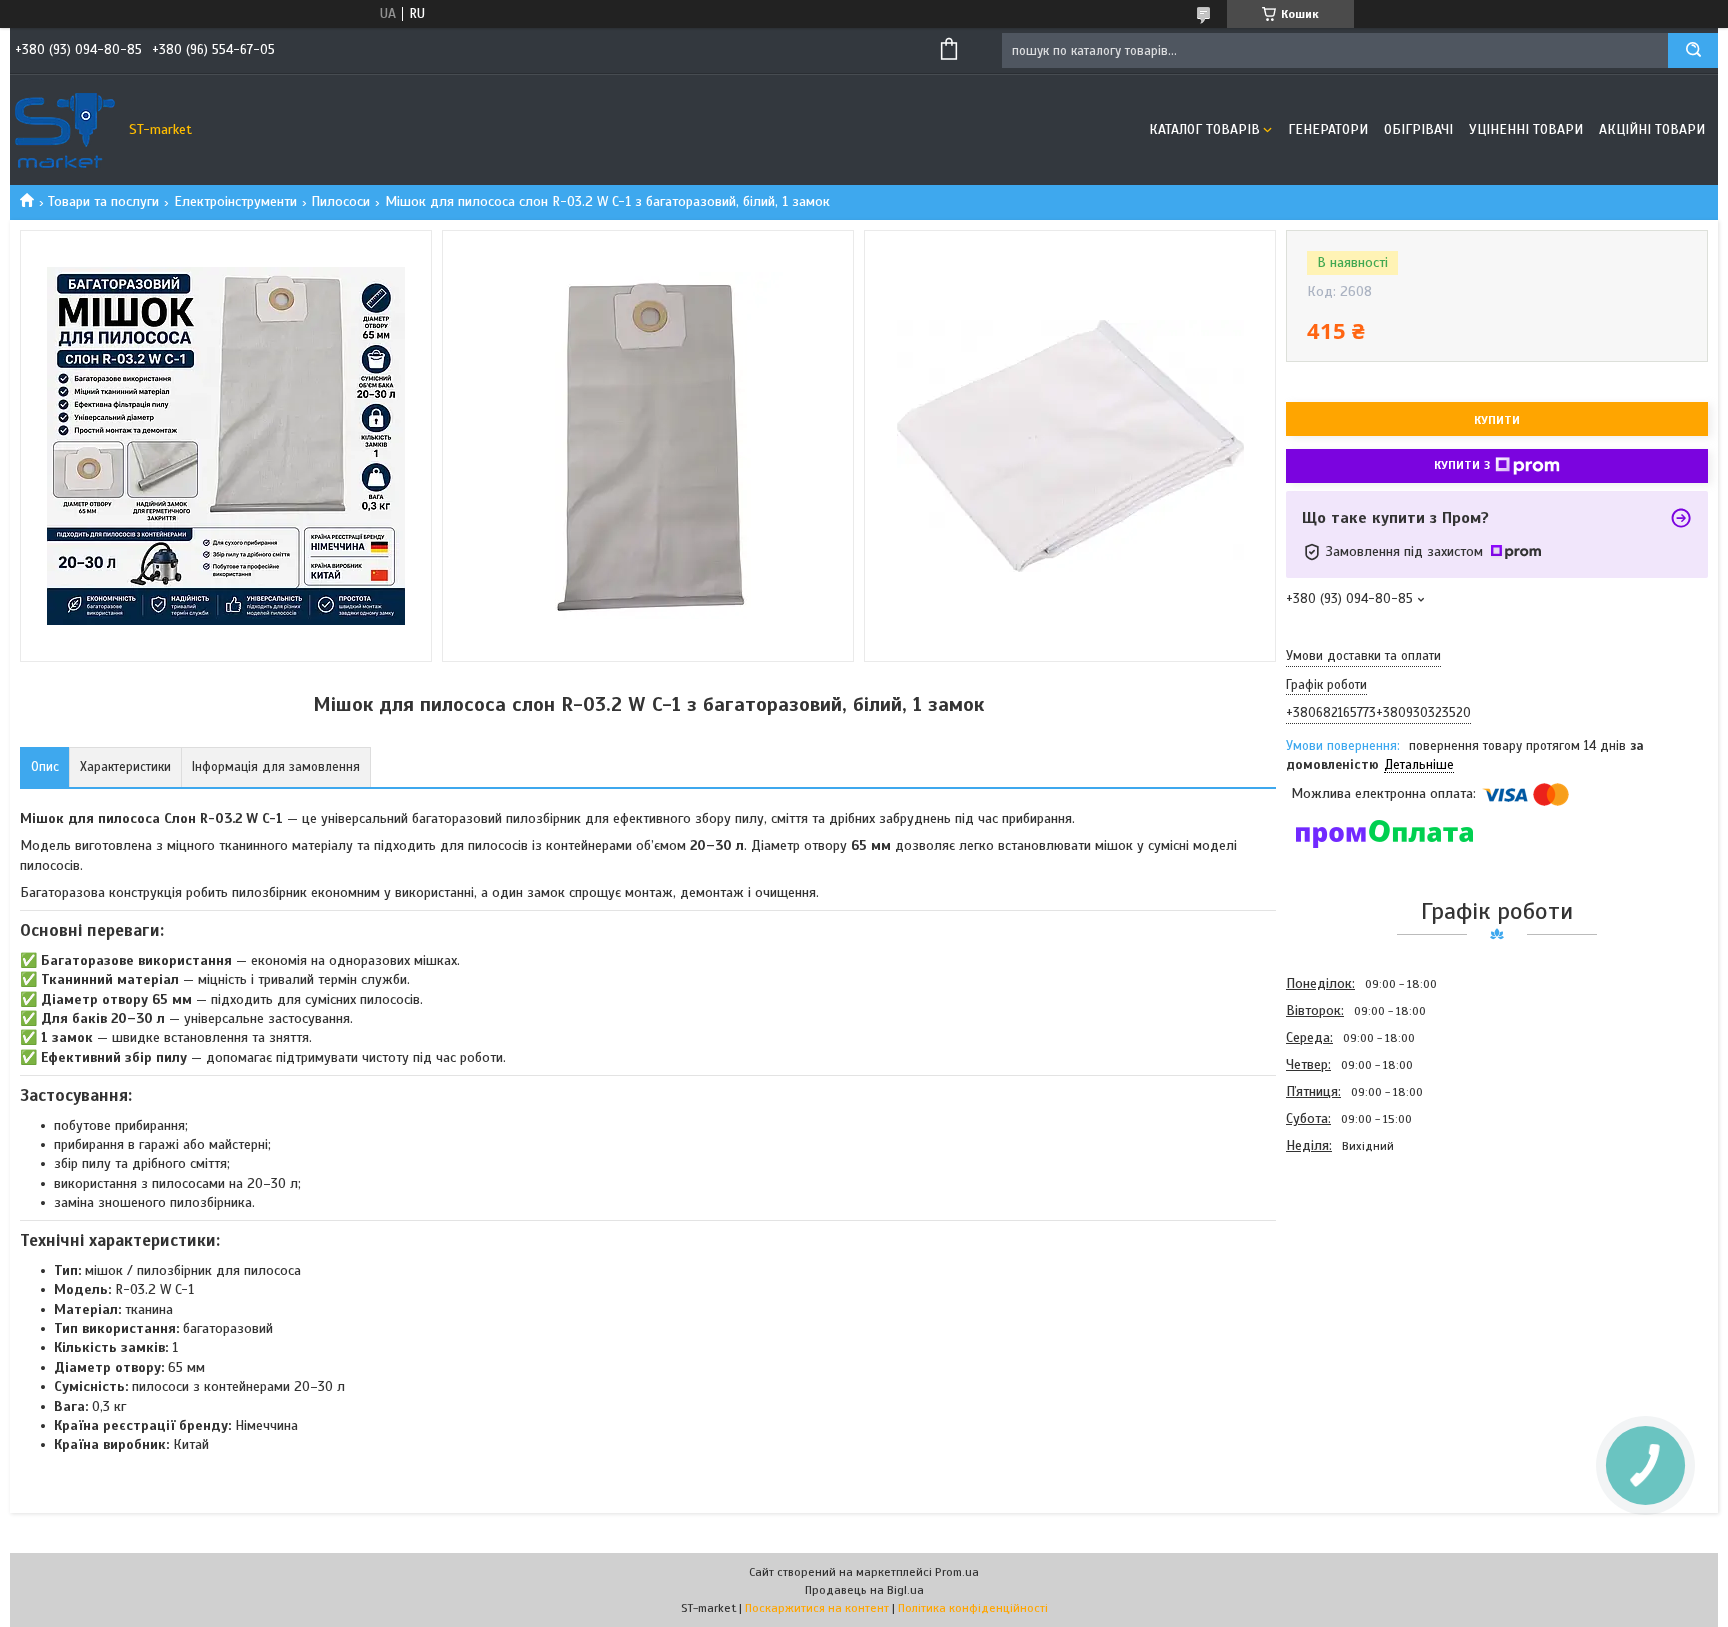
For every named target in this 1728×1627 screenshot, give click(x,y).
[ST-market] (65, 130)
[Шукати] (1693, 50)
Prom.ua (957, 1572)
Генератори (1328, 129)
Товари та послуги (103, 201)
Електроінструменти (235, 201)
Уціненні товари (1526, 129)
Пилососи (340, 201)
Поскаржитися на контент (817, 1608)
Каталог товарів (1204, 129)
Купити (1497, 420)
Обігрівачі (1418, 129)
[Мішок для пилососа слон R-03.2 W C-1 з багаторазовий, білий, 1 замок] (1357, 1267)
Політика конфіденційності (973, 1608)
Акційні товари (1652, 129)
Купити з (1462, 465)
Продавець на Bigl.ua (864, 1590)
